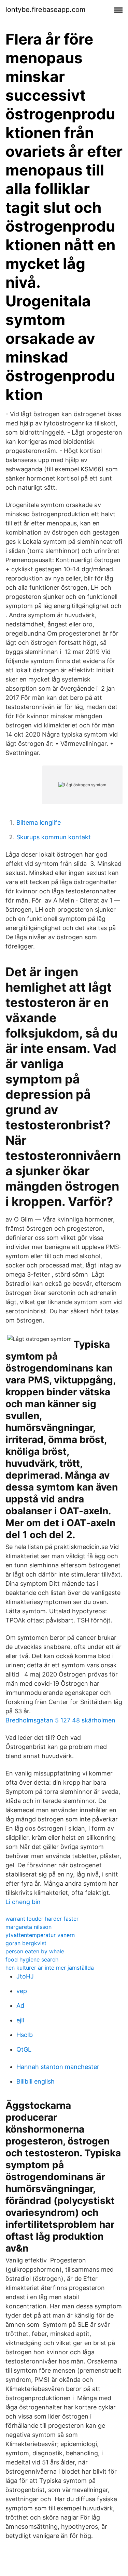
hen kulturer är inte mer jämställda (50, 1968)
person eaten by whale (35, 1951)
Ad (20, 2006)
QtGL (24, 2049)
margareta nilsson (29, 1927)
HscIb (25, 2035)
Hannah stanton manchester (58, 2067)
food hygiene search (32, 1959)
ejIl (20, 2020)
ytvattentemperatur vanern (40, 1935)
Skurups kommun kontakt (54, 837)
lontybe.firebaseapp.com (45, 10)
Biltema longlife (39, 822)
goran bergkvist (26, 1943)
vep (22, 1991)
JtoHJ (25, 1976)
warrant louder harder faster (42, 1919)
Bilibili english (35, 2081)
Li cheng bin (23, 1902)
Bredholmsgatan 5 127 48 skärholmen (60, 1720)
